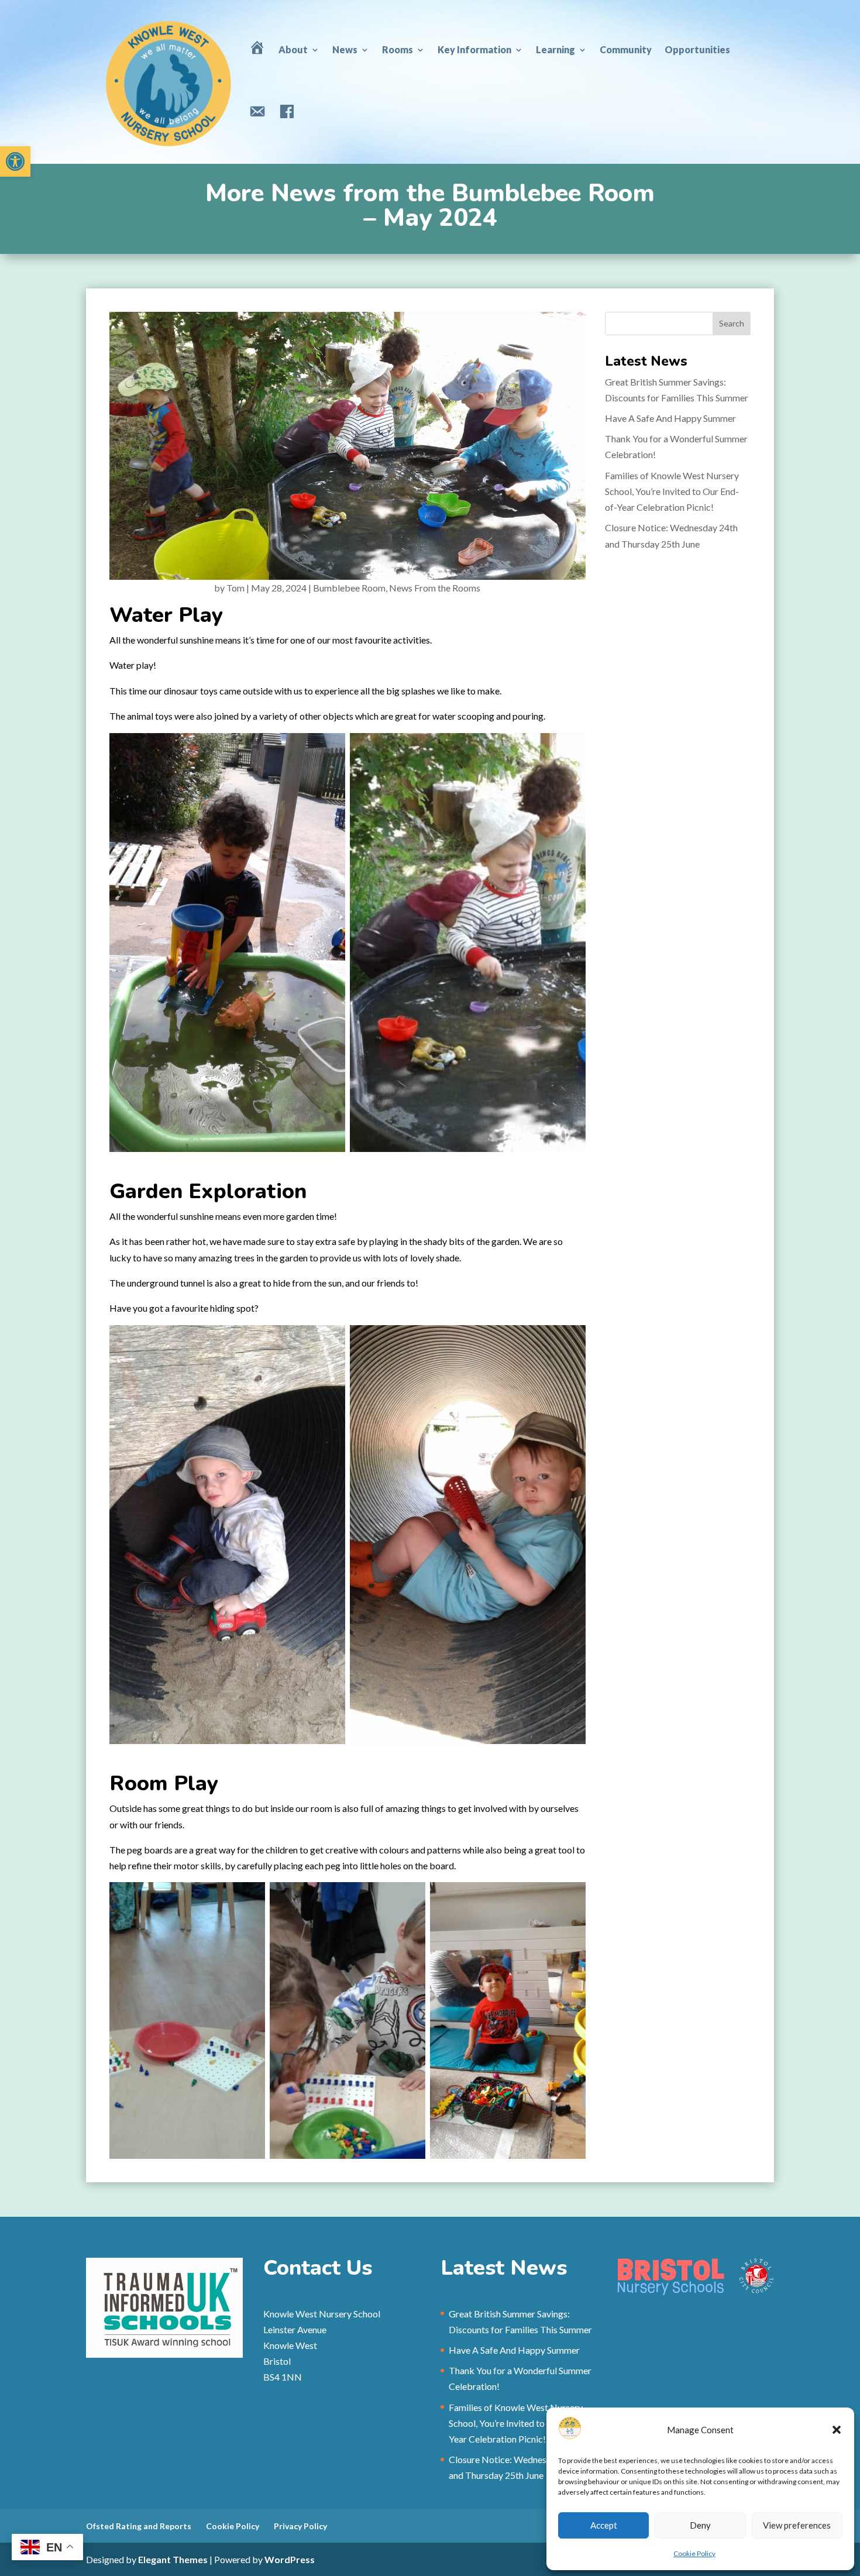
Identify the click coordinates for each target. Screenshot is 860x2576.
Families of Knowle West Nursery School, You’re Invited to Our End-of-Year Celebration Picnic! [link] (672, 491)
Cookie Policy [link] (694, 2553)
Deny (700, 2525)
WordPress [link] (290, 2559)
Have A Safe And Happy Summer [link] (670, 418)
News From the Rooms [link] (435, 588)
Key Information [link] (474, 49)
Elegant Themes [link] (173, 2559)
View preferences (797, 2525)
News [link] (345, 49)
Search (732, 323)
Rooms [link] (398, 49)
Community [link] (626, 49)
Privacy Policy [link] (300, 2526)
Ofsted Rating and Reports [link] (139, 2526)
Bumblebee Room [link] (349, 588)
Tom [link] (235, 588)
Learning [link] (555, 49)
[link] (15, 161)
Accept (604, 2525)
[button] (837, 2430)
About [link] (293, 49)
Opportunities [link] (697, 49)
